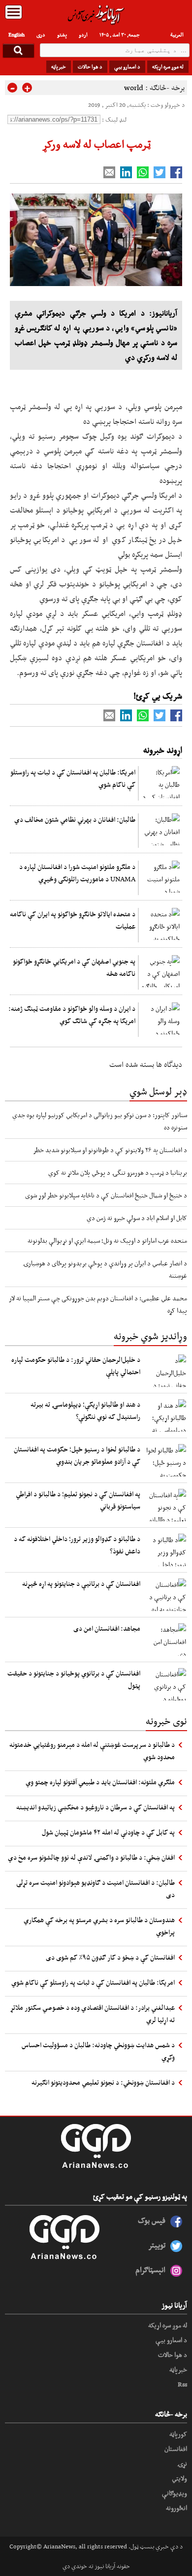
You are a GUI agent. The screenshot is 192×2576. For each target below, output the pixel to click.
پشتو (62, 34)
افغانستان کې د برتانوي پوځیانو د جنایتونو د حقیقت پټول (74, 1679)
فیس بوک (152, 2220)
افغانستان (176, 2448)
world (134, 87)
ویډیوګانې (175, 2493)
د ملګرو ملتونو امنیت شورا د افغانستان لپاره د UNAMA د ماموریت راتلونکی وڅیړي (77, 873)
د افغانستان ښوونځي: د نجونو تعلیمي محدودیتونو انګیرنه (103, 2082)
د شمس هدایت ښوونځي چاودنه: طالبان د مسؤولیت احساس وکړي (98, 2051)
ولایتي (179, 2478)
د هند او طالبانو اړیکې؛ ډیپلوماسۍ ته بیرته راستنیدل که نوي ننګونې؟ (85, 1410)
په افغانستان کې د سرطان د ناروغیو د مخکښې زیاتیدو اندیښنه (96, 1807)
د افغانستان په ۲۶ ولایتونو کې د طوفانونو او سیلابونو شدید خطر (110, 1150)
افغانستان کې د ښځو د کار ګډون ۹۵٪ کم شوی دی (110, 1957)
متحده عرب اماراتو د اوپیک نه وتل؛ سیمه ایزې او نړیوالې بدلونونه (107, 1240)
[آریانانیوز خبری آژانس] (96, 15)
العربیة (177, 34)
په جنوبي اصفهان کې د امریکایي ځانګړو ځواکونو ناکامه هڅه (74, 967)
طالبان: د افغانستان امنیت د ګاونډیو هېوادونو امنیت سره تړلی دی (96, 1888)
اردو (83, 34)
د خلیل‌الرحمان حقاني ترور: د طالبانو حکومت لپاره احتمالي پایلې (76, 1366)
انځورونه (176, 2508)
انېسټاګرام (150, 2270)
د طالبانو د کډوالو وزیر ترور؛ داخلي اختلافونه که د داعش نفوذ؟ (77, 1545)
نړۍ (182, 2463)
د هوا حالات (90, 66)
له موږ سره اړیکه (168, 66)
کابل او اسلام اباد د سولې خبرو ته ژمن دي (137, 1218)
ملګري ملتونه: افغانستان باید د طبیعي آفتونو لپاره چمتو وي (100, 1782)
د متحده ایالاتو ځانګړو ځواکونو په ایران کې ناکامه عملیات (73, 920)
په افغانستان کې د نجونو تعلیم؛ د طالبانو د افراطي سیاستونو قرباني (78, 1500)
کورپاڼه (178, 2434)
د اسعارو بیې (127, 66)
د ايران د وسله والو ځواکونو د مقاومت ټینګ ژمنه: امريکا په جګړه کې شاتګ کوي (72, 1014)
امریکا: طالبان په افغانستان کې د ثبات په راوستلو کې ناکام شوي (73, 778)
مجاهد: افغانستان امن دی (107, 1628)
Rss (182, 2384)
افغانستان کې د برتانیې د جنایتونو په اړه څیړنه (81, 1583)
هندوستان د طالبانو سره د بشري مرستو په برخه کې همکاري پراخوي (99, 1926)
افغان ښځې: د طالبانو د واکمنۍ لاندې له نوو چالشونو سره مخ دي (91, 1857)
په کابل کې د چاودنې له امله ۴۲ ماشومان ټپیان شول (108, 1832)
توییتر (157, 2245)
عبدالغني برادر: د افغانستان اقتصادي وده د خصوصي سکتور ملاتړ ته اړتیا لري (92, 2013)
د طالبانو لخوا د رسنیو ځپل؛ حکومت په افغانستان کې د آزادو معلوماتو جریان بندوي (77, 1455)
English (16, 34)
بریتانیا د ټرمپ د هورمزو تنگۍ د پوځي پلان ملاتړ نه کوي (118, 1172)
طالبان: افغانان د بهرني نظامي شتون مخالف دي (75, 819)
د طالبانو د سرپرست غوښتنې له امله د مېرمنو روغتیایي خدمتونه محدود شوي (92, 1751)
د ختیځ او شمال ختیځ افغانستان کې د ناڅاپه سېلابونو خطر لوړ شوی (106, 1195)
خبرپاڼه (59, 66)
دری (41, 34)
